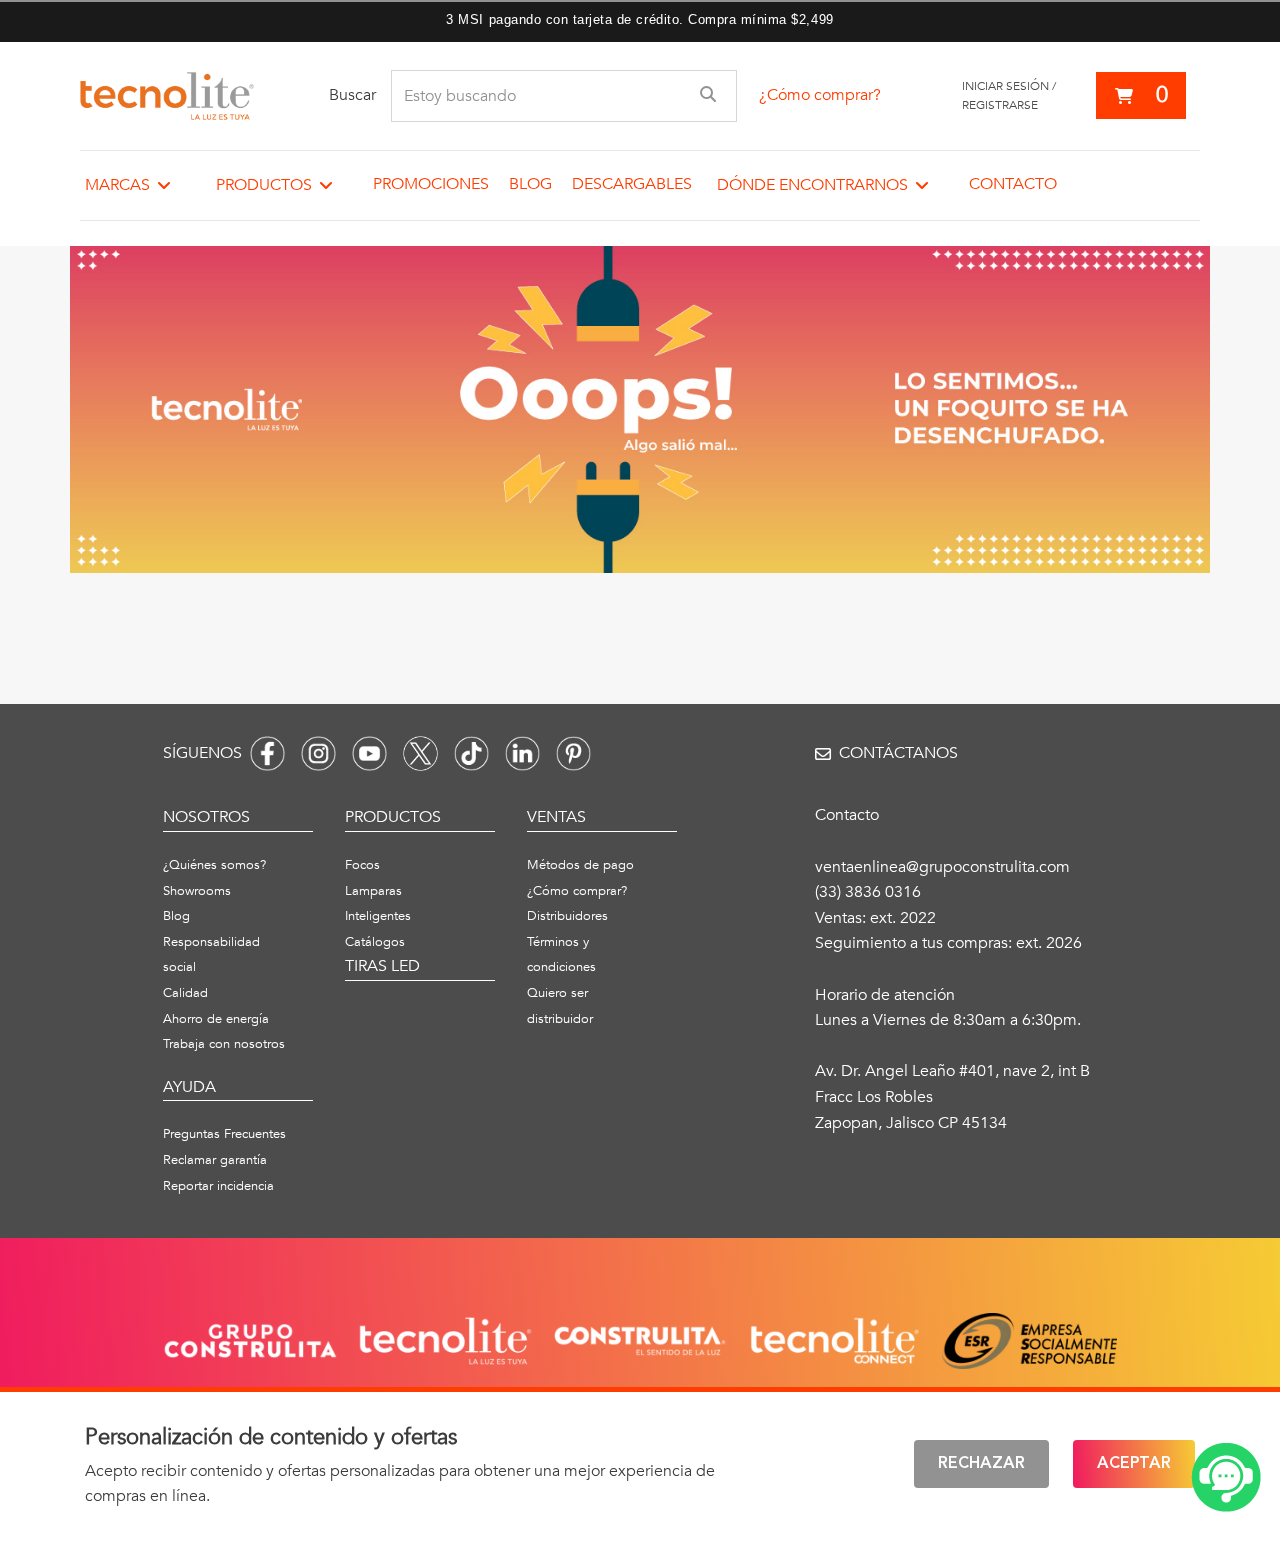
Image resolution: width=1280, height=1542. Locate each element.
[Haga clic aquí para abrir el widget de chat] (1226, 1477)
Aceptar (1134, 1464)
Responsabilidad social (211, 955)
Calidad (185, 993)
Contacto (1013, 184)
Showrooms (197, 891)
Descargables (632, 184)
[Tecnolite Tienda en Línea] (167, 96)
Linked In (522, 753)
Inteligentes (378, 916)
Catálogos (375, 942)
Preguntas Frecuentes (224, 1134)
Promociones (431, 184)
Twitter (420, 753)
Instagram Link (318, 753)
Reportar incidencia (218, 1186)
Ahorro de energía (216, 1019)
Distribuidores (567, 916)
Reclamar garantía (215, 1160)
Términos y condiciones (561, 955)
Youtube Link (369, 753)
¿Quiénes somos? (214, 865)
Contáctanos (898, 753)
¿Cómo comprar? (820, 95)
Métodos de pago (580, 865)
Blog (530, 184)
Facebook (267, 753)
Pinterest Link (573, 753)
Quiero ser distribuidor (560, 1006)
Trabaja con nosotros (224, 1044)
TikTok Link (471, 753)
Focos (362, 865)
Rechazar (981, 1464)
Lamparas (373, 891)
